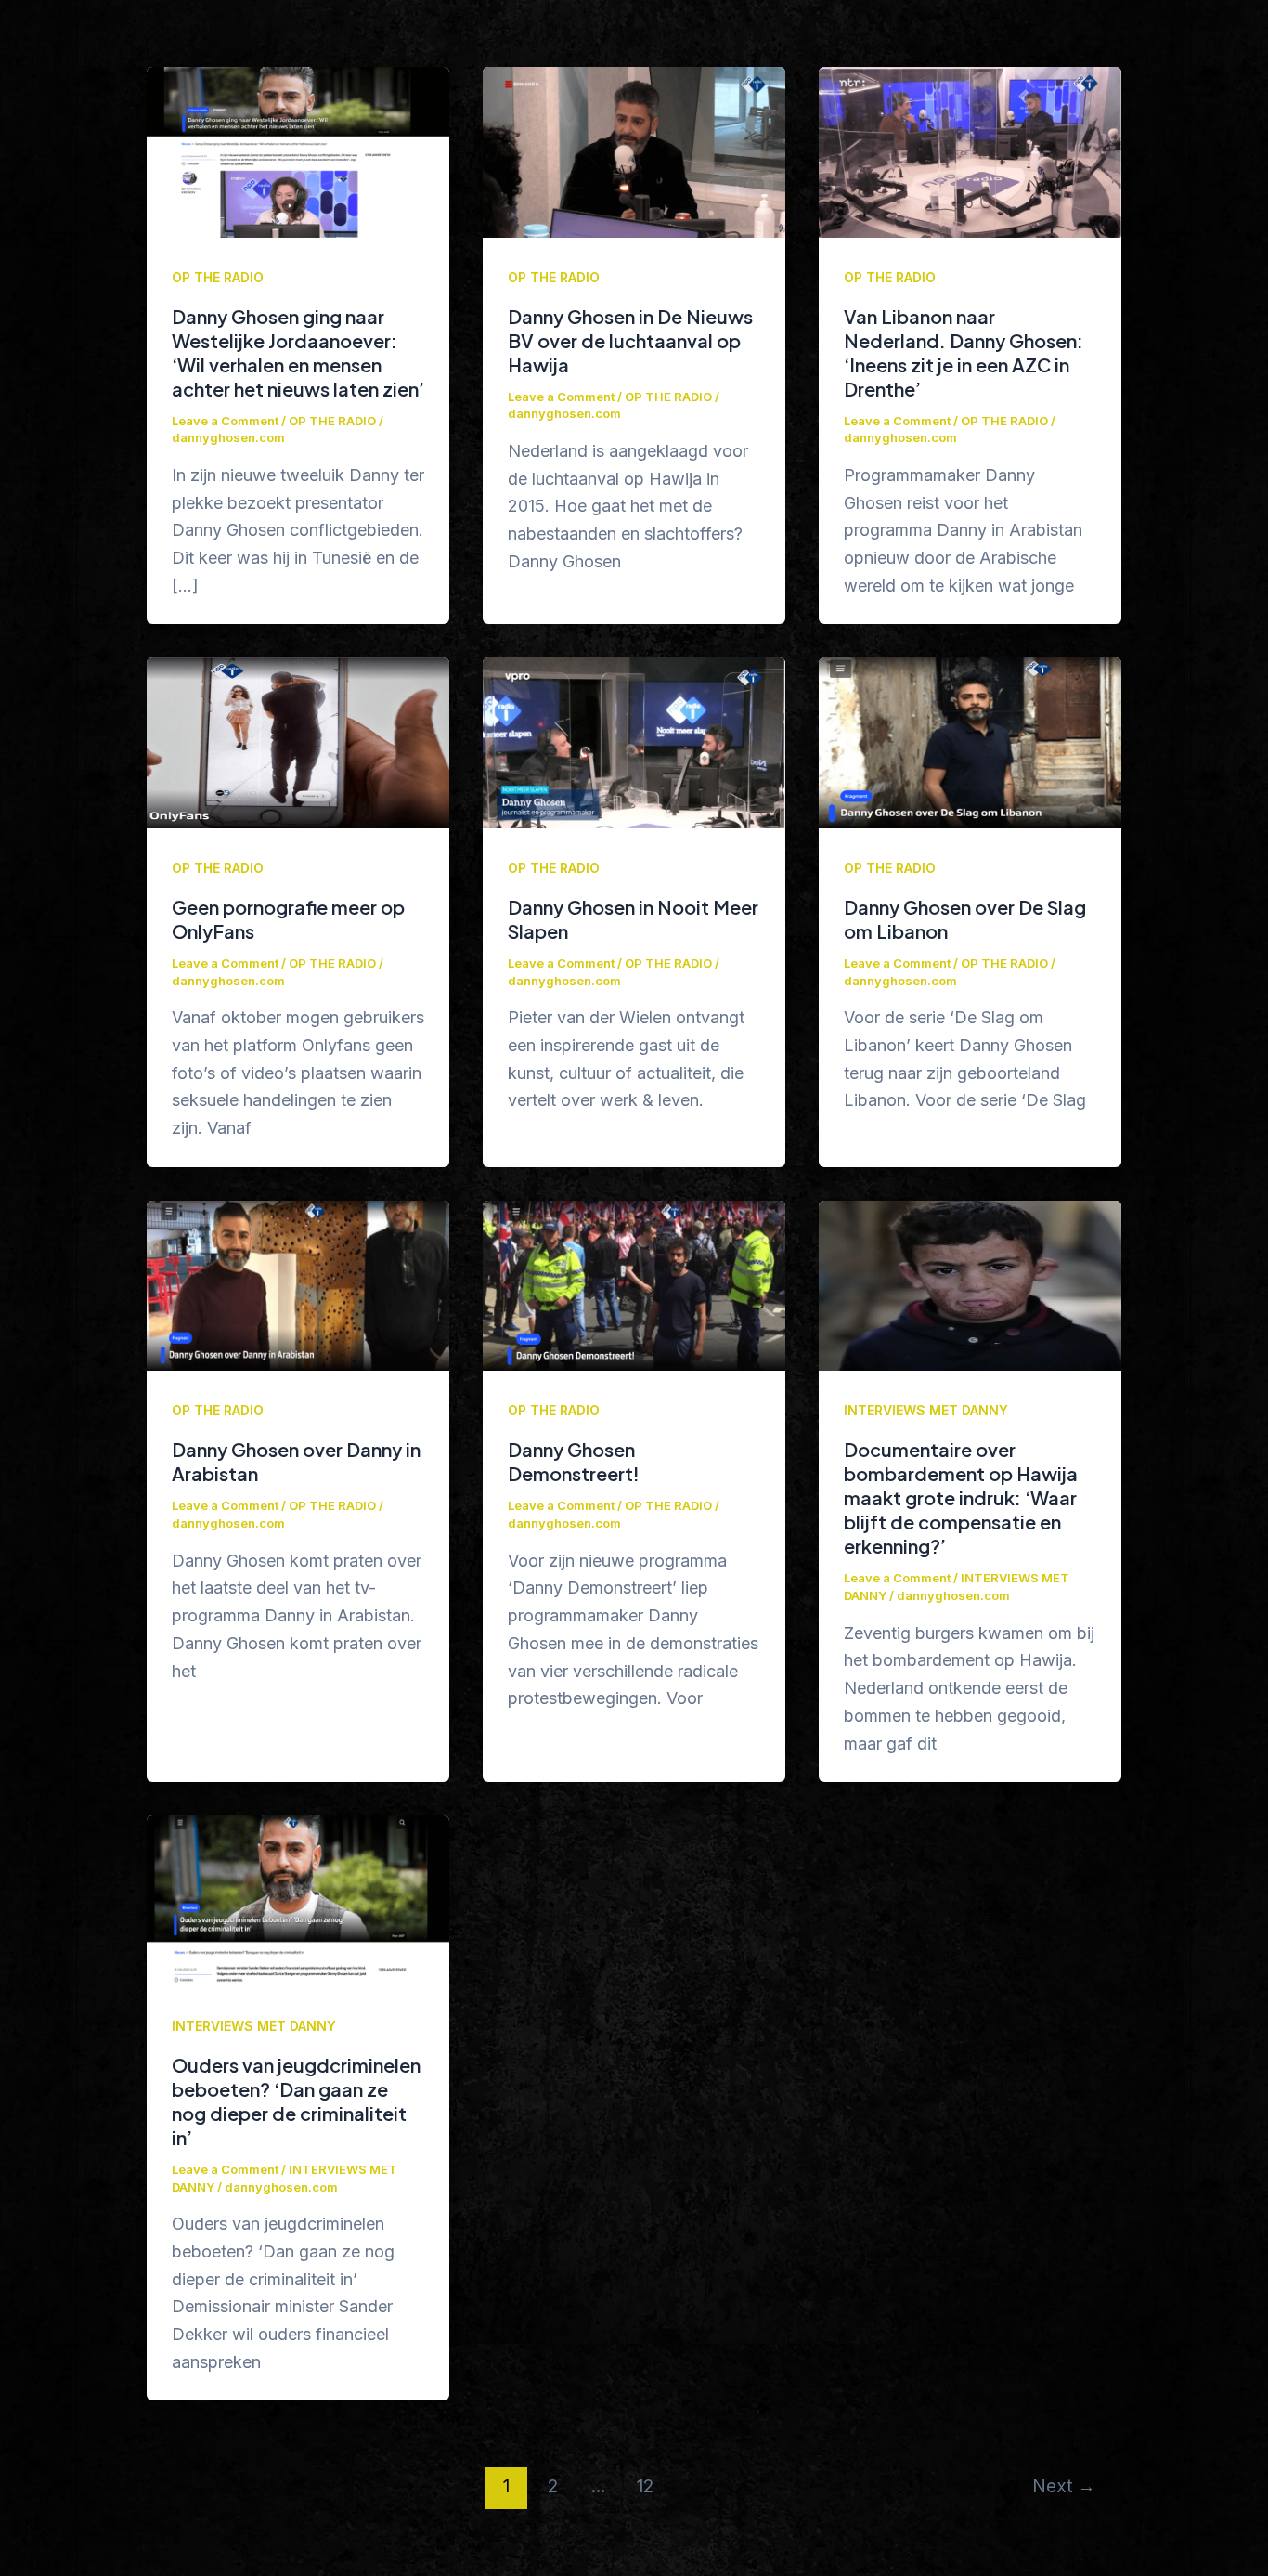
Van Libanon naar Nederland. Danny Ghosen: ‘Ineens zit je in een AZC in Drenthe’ (964, 352)
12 (645, 2486)
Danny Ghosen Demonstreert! (574, 1461)
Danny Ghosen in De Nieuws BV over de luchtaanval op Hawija (630, 340)
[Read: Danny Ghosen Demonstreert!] (634, 1285)
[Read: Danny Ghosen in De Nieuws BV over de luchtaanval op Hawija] (634, 151)
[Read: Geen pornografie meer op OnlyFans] (298, 742)
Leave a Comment (225, 421)
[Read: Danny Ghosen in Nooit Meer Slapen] (634, 742)
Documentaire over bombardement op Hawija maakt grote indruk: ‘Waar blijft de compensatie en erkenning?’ (961, 1497)
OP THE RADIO (218, 277)
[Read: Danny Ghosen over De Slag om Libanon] (970, 742)
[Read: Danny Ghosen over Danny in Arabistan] (298, 1285)
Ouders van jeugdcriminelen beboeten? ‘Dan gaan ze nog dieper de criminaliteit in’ (296, 2101)
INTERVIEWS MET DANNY (926, 1410)
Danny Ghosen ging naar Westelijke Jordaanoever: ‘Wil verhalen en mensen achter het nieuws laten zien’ (298, 352)
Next (1064, 2486)
